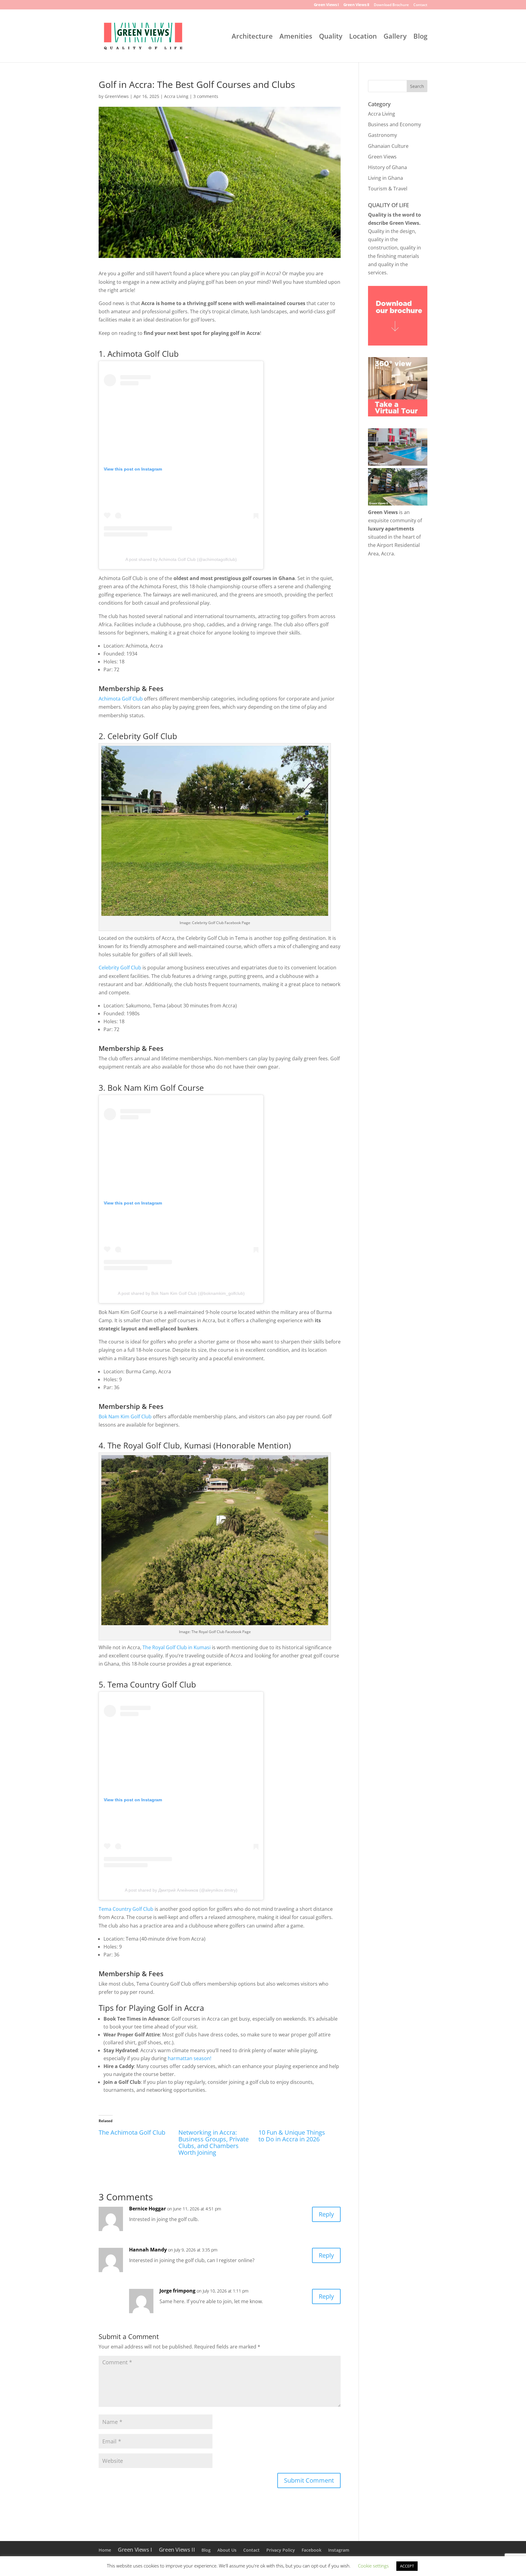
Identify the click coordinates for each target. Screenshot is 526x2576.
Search (417, 86)
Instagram (339, 2550)
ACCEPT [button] (407, 2566)
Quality (331, 37)
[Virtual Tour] (398, 415)
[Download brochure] (398, 344)
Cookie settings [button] (373, 2566)
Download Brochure (391, 5)
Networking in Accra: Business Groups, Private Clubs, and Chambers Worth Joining (214, 2142)
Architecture (252, 37)
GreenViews (117, 96)
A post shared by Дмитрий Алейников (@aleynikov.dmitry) (181, 1890)
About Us (227, 2550)
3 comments (206, 96)
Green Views (382, 157)
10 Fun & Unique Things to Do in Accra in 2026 (292, 2136)
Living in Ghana (386, 178)
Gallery (395, 37)
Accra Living (176, 96)
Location (363, 37)
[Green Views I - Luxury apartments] (398, 464)
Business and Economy (394, 124)
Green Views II (356, 5)
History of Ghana (387, 167)
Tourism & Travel (388, 189)
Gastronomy (382, 135)
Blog (420, 37)
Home (105, 2550)
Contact (420, 5)
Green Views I (326, 5)
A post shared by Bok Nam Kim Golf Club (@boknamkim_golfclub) (181, 1293)
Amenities (296, 37)
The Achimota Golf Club (132, 2132)
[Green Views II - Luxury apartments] (398, 504)
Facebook (312, 2550)
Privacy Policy (281, 2550)
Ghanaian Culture (388, 146)
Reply (326, 2214)
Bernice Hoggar (147, 2209)
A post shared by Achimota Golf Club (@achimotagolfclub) (181, 559)
